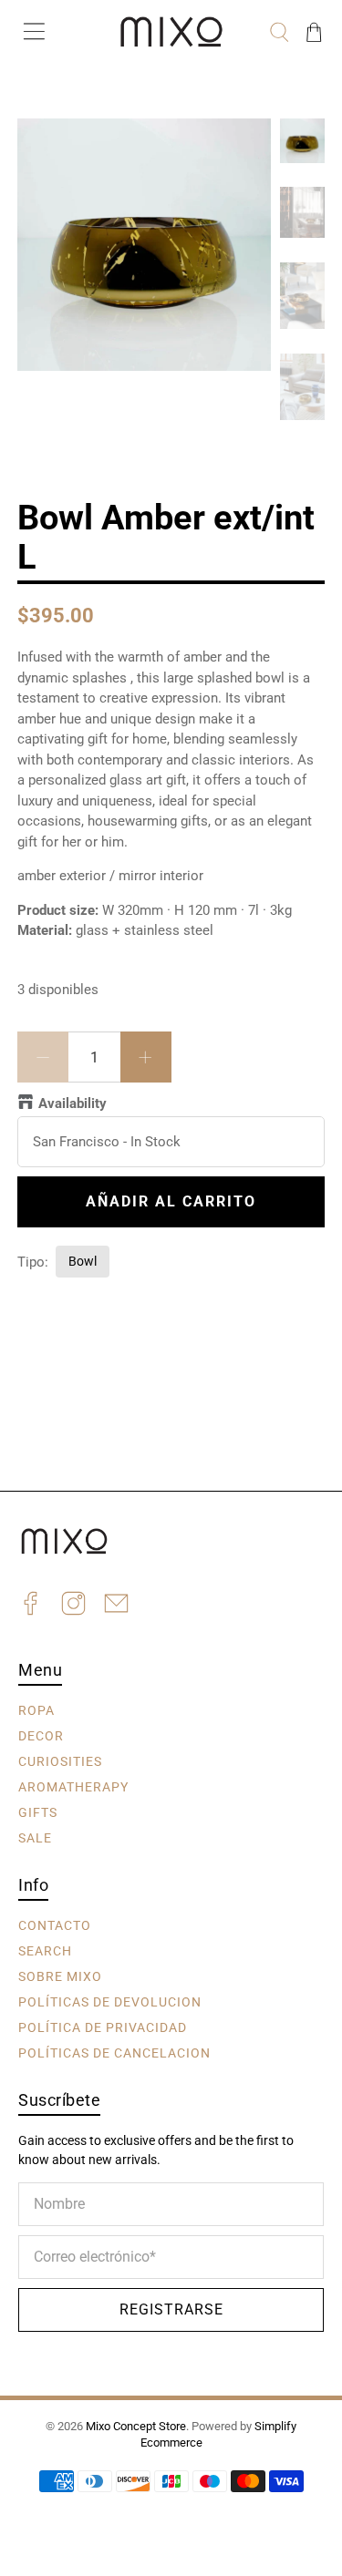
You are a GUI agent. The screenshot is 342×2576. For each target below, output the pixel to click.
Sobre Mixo (60, 1976)
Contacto (55, 1925)
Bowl (83, 1261)
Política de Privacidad (103, 2027)
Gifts (38, 1812)
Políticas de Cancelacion (114, 2053)
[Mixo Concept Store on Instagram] (73, 1606)
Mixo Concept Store (136, 2426)
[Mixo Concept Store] (171, 32)
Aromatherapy (73, 1787)
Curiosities (60, 1761)
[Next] (242, 148)
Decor (41, 1736)
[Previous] (47, 148)
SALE (35, 1838)
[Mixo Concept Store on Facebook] (31, 1606)
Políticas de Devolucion (110, 2002)
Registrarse (171, 2309)
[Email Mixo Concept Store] (116, 1606)
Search (45, 1951)
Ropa (36, 1710)
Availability (73, 1103)
